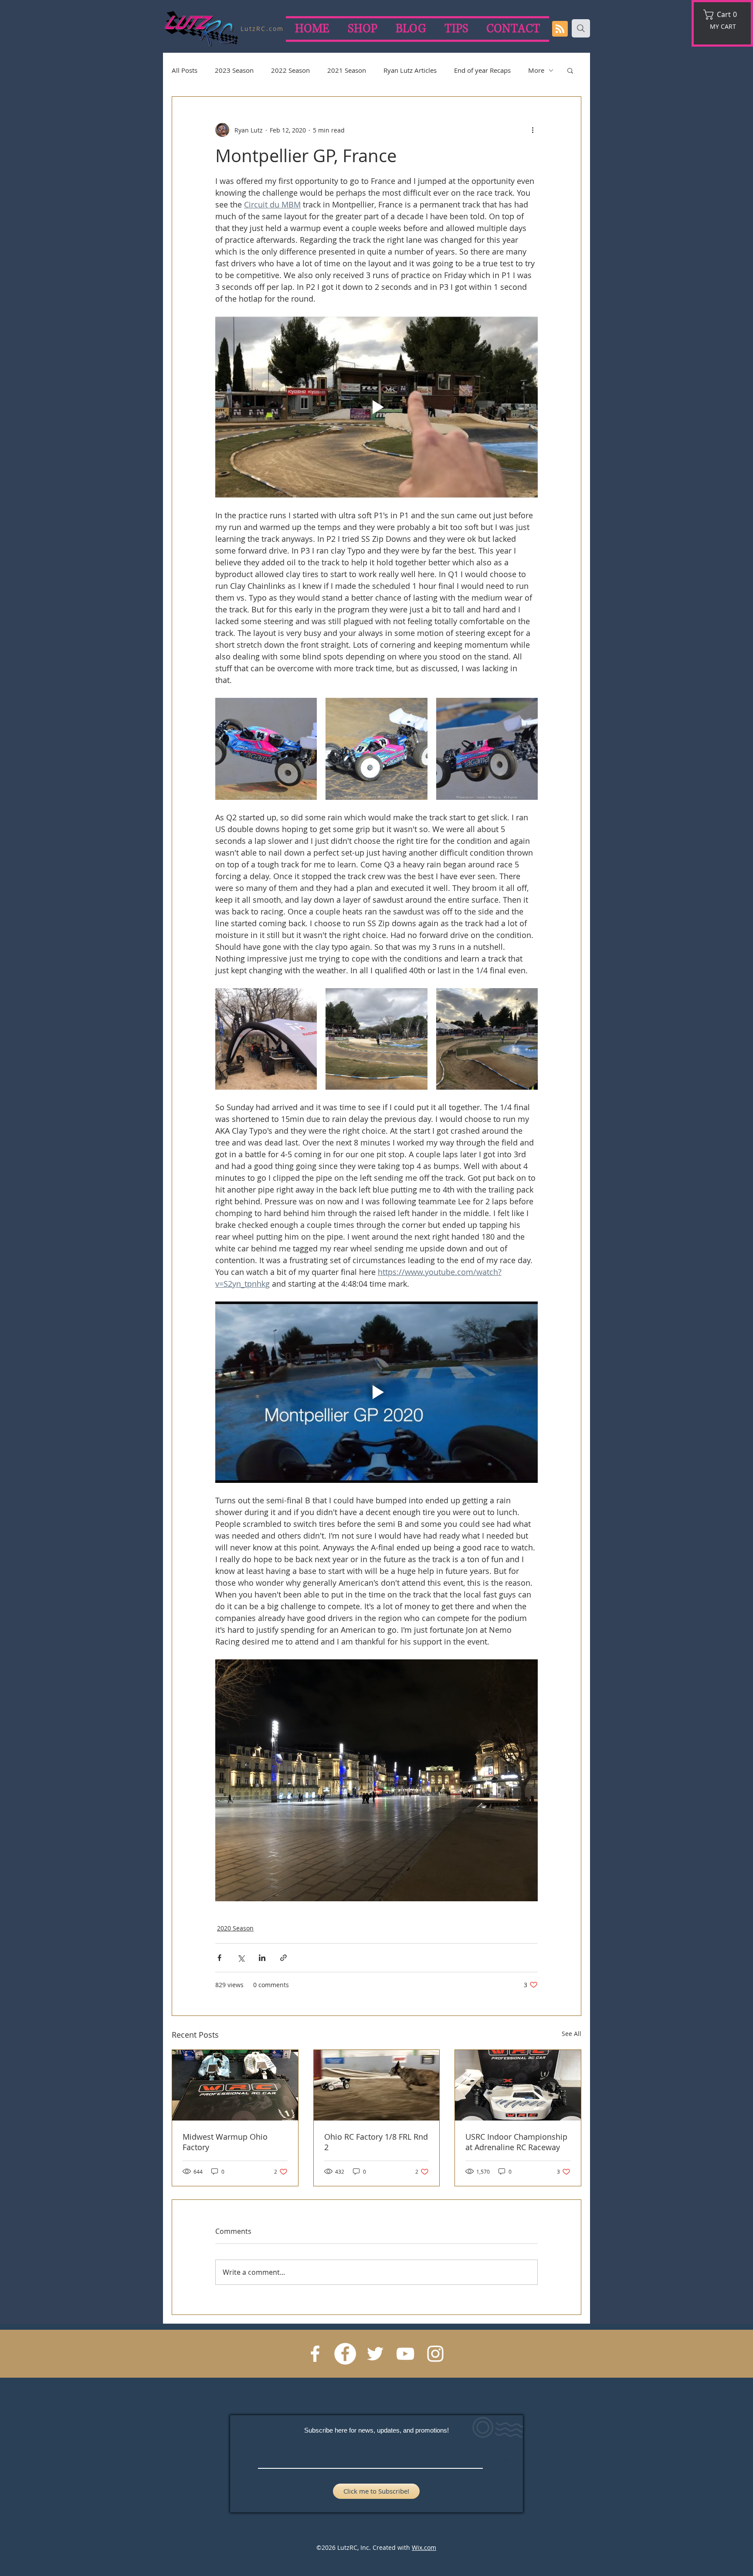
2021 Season (347, 70)
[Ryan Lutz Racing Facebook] (315, 2354)
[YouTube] (405, 2354)
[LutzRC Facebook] (345, 2354)
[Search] (581, 28)
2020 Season (235, 1928)
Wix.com (424, 2547)
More (536, 70)
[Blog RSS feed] (560, 29)
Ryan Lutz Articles (410, 70)
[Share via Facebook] (219, 1958)
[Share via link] (283, 1958)
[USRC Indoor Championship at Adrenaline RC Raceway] (518, 2085)
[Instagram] (435, 2354)
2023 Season (234, 70)
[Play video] (376, 407)
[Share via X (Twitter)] (241, 1958)
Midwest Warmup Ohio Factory (225, 2142)
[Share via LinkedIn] (262, 1958)
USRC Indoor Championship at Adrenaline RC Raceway (516, 2142)
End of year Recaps (482, 70)
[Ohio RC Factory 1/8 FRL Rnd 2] (377, 2085)
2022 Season (290, 70)
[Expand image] (266, 749)
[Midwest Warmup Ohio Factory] (235, 2085)
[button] (723, 15)
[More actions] (533, 130)
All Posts (185, 70)
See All (572, 2034)
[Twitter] (375, 2354)
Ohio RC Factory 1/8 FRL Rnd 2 (376, 2142)
